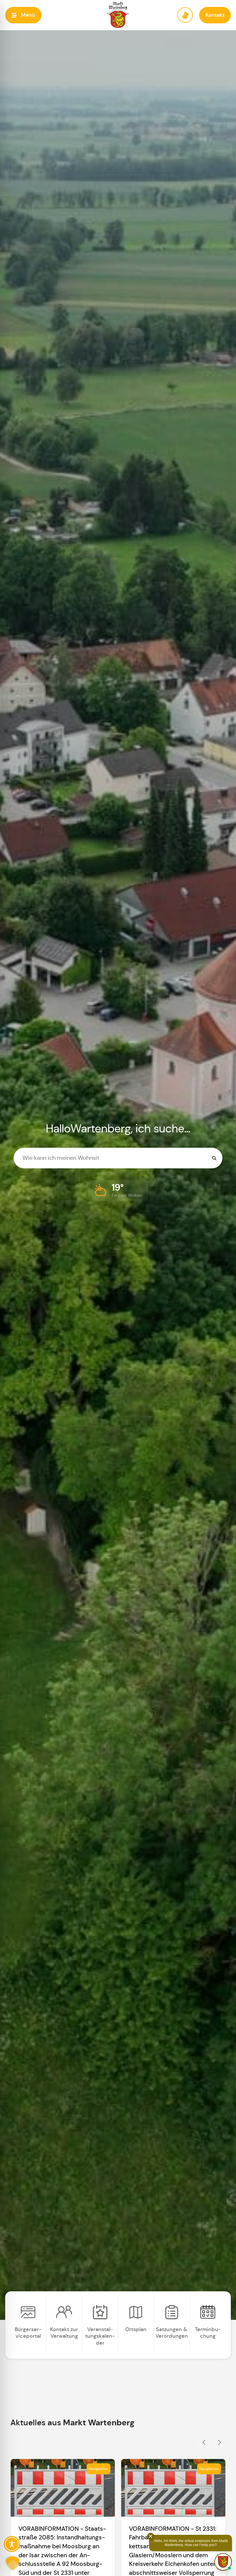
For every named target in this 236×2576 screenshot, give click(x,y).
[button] (23, 15)
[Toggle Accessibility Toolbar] (12, 2544)
